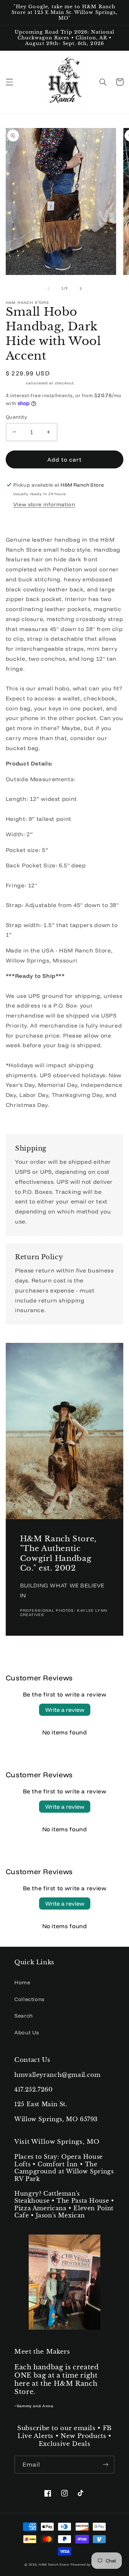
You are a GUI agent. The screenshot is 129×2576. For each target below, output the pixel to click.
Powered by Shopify (88, 2564)
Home (22, 1982)
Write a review (65, 1710)
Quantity (16, 417)
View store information (44, 504)
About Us (27, 2032)
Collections (29, 1999)
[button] (9, 82)
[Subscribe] (106, 2465)
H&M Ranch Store (54, 2564)
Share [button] (22, 521)
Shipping (15, 383)
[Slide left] (48, 289)
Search (24, 2016)
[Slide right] (81, 289)
